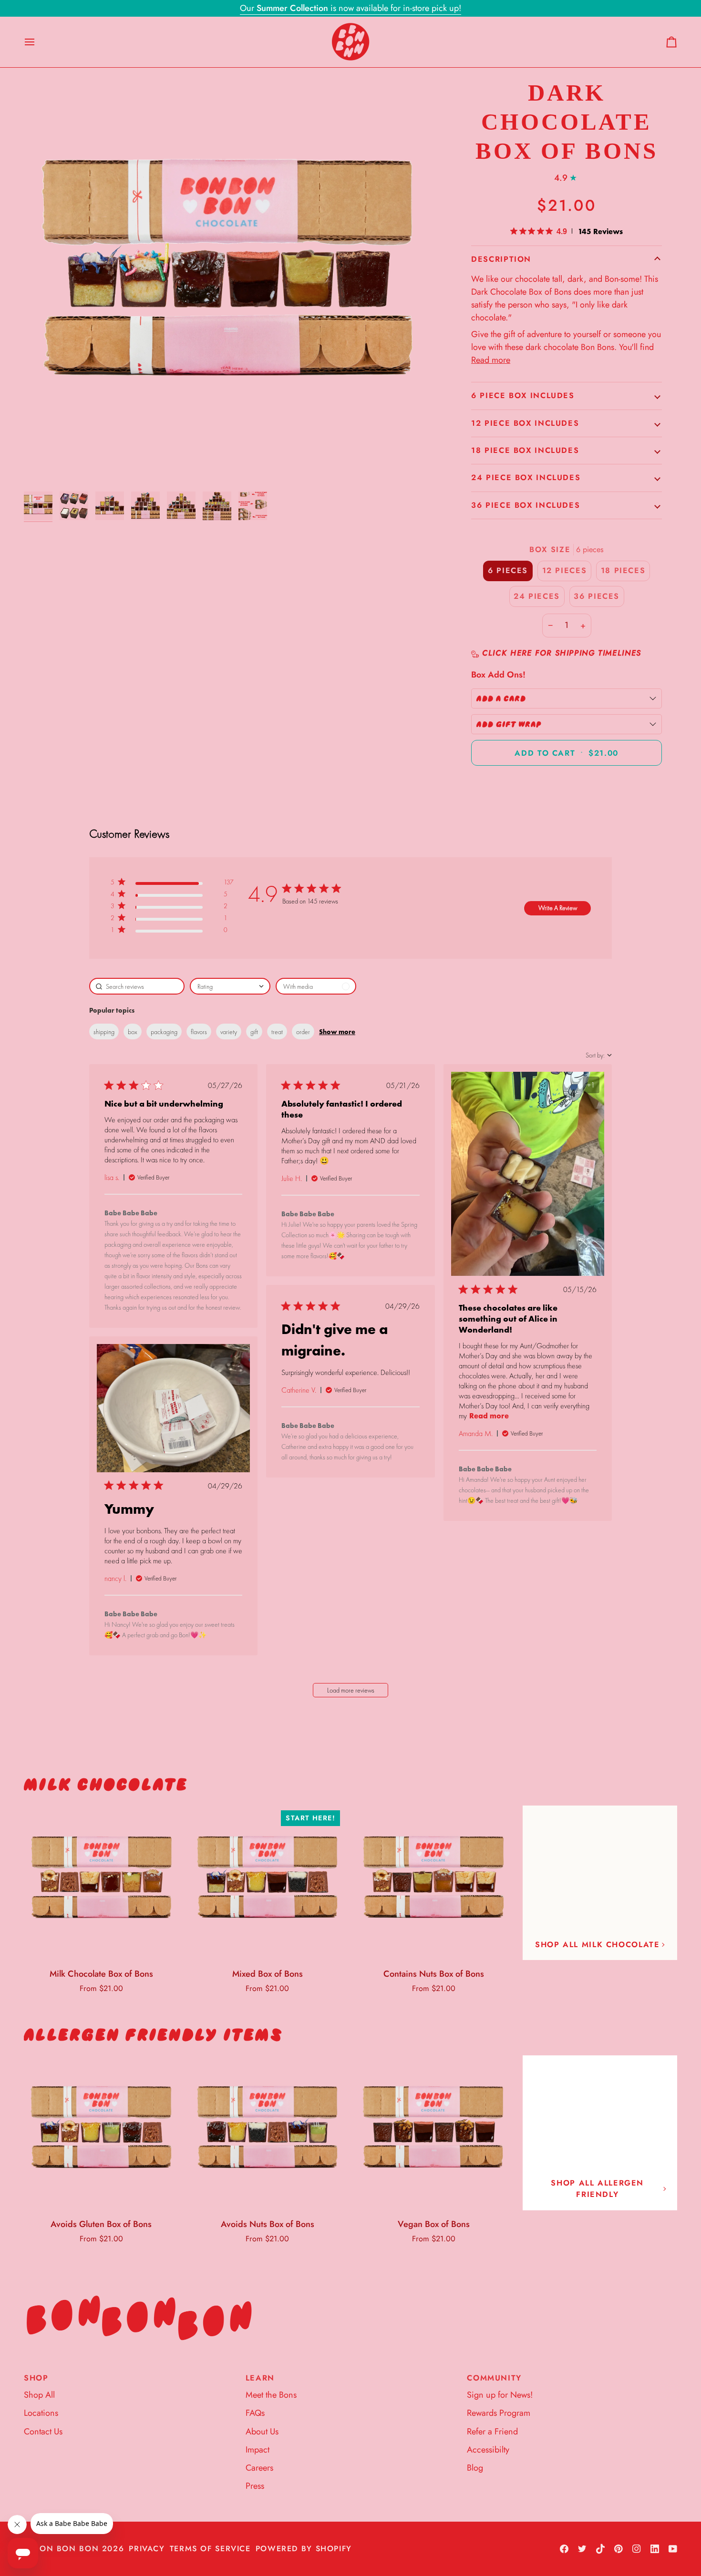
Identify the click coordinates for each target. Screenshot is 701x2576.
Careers (259, 2468)
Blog (475, 2468)
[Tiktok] (600, 2549)
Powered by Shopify (304, 2549)
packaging (164, 1032)
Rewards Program (499, 2413)
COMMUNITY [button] (494, 2378)
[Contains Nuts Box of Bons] (434, 1883)
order (303, 1032)
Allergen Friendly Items (153, 2035)
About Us (262, 2432)
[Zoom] (228, 283)
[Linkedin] (655, 2549)
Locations (41, 2413)
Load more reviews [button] (351, 1690)
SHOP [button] (36, 2378)
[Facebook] (564, 2549)
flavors (199, 1032)
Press (255, 2486)
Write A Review (558, 908)
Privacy (147, 2549)
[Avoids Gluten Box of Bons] (101, 2133)
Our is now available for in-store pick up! (350, 8)
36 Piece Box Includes (526, 505)
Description (501, 259)
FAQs (255, 2413)
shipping (104, 1032)
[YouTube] (673, 2549)
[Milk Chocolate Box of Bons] (101, 1883)
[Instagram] (637, 2549)
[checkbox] (316, 986)
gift (254, 1032)
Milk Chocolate (106, 1785)
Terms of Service (210, 2549)
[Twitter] (582, 2549)
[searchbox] (137, 986)
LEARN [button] (260, 2378)
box (133, 1032)
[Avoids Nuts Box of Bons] (268, 2133)
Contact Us (43, 2432)
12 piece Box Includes (525, 423)
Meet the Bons (271, 2395)
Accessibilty (488, 2450)
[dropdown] (230, 986)
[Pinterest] (619, 2549)
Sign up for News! (500, 2395)
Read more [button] (489, 1416)
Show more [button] (337, 1032)
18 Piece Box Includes (525, 450)
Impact (258, 2450)
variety (229, 1032)
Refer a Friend (492, 2432)
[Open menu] (38, 42)
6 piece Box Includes (523, 395)
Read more (491, 360)
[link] (172, 932)
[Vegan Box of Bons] (434, 2133)
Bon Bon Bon (66, 2549)
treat (277, 1032)
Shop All (39, 2395)
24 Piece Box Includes (526, 477)
